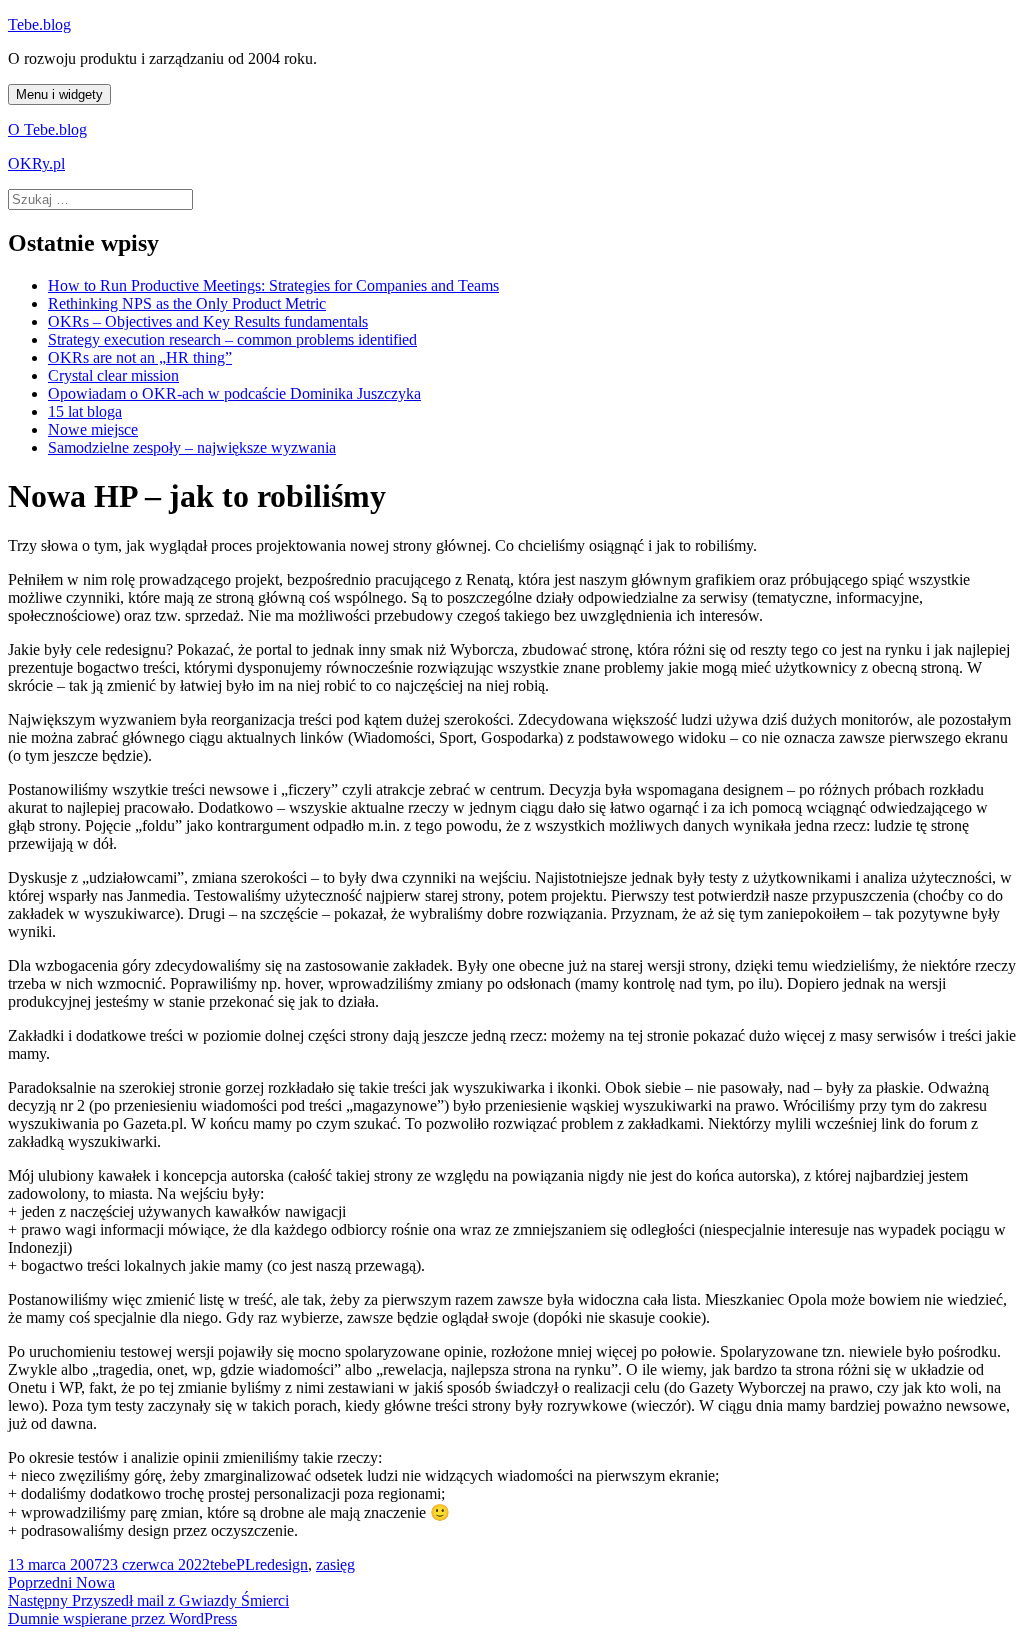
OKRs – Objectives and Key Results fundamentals (208, 321)
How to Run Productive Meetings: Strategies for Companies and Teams (273, 285)
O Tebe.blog (47, 129)
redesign (281, 1564)
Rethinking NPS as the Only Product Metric (187, 303)
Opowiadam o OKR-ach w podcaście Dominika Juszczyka (234, 393)
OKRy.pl (36, 163)
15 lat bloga (85, 411)
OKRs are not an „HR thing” (140, 357)
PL (245, 1564)
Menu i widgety (59, 94)
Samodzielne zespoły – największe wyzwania (192, 447)
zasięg (335, 1564)
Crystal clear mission (113, 375)
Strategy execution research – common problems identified (232, 339)
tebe (223, 1564)
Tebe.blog (39, 24)
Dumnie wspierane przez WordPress (122, 1618)
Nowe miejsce (93, 429)
